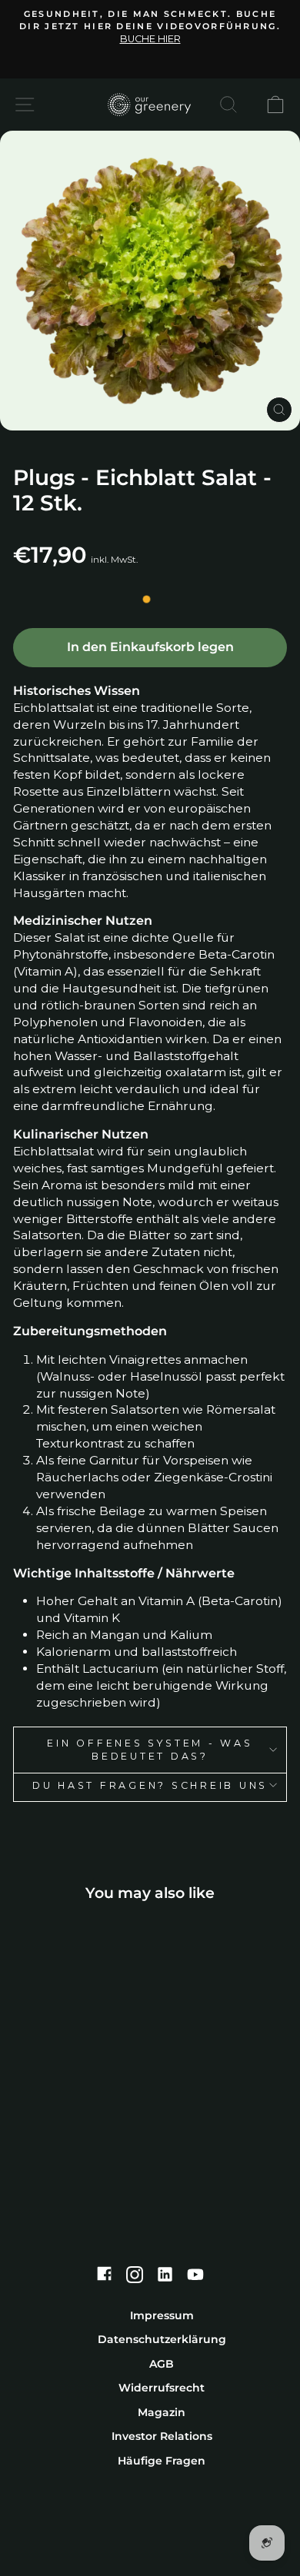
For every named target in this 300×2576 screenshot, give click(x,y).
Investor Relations (162, 2436)
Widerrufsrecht (162, 2388)
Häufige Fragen (162, 2461)
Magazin (162, 2412)
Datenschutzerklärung (162, 2339)
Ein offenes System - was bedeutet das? (150, 1750)
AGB (162, 2364)
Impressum (162, 2315)
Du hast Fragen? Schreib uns (150, 1785)
